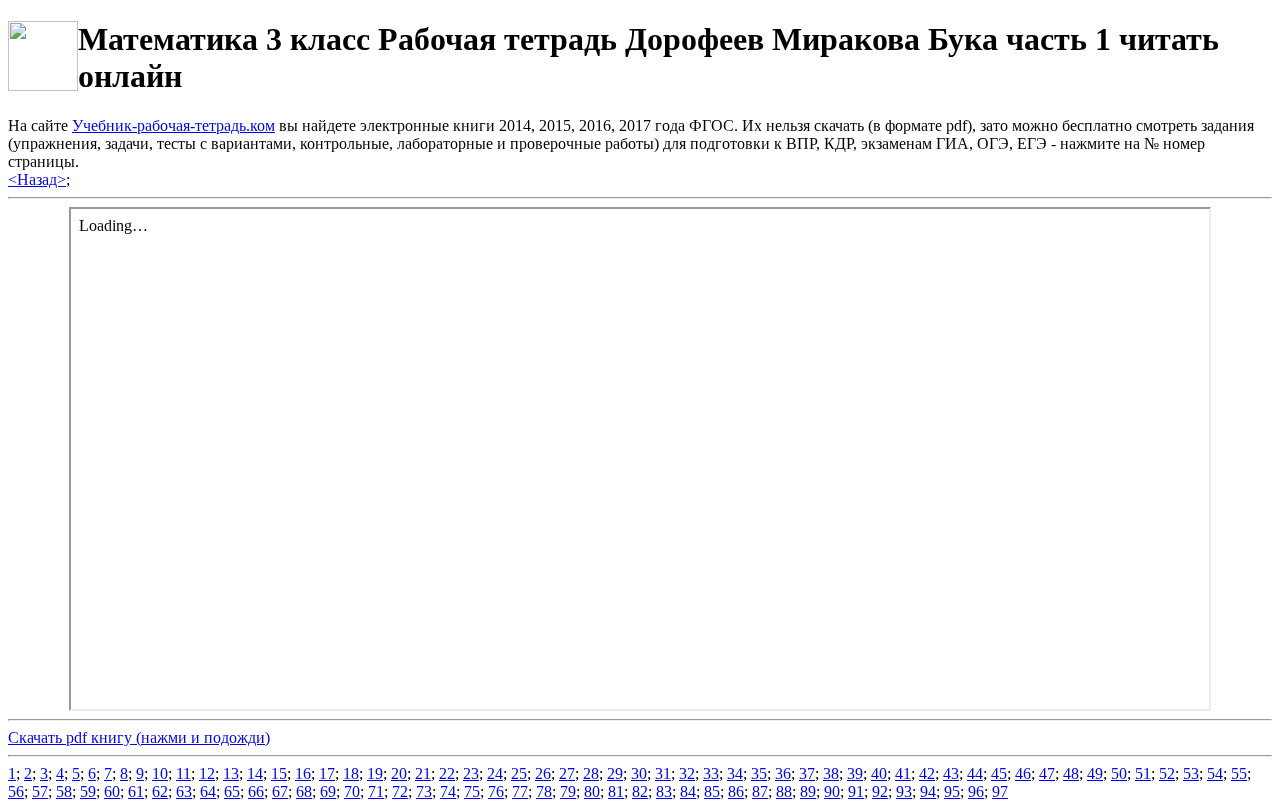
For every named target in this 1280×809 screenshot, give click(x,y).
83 (664, 791)
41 (903, 773)
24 (495, 773)
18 (351, 773)
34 (735, 773)
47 (1047, 773)
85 (712, 791)
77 (520, 791)
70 (352, 791)
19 (375, 773)
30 (639, 773)
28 (591, 773)
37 (807, 773)
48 (1071, 773)
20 (399, 773)
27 (567, 773)
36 (783, 773)
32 (687, 773)
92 (880, 791)
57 (40, 791)
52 (1167, 773)
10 (160, 773)
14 (255, 773)
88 (784, 791)
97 (1000, 791)
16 (303, 773)
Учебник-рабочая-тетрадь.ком (173, 125)
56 (16, 791)
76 (496, 791)
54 (1215, 773)
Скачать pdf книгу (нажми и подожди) (139, 737)
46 (1023, 773)
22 (447, 773)
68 (304, 791)
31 (663, 773)
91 (856, 791)
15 (279, 773)
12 (207, 773)
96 (976, 791)
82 (640, 791)
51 (1143, 773)
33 (711, 773)
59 (88, 791)
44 (975, 773)
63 (184, 791)
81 (616, 791)
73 (424, 791)
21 (423, 773)
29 (615, 773)
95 (952, 791)
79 (568, 791)
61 (136, 791)
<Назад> (37, 179)
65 (232, 791)
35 (759, 773)
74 (448, 791)
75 (472, 791)
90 (832, 791)
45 (999, 773)
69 (328, 791)
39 (855, 773)
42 (927, 773)
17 (327, 773)
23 (471, 773)
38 (831, 773)
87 (760, 791)
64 (208, 791)
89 (808, 791)
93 (904, 791)
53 (1191, 773)
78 (544, 791)
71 (376, 791)
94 (928, 791)
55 (1239, 773)
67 (280, 791)
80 (592, 791)
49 (1095, 773)
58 (64, 791)
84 (688, 791)
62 (160, 791)
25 (519, 773)
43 (951, 773)
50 (1119, 773)
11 (183, 773)
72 (400, 791)
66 (256, 791)
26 (543, 773)
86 (736, 791)
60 (112, 791)
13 (231, 773)
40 (879, 773)
